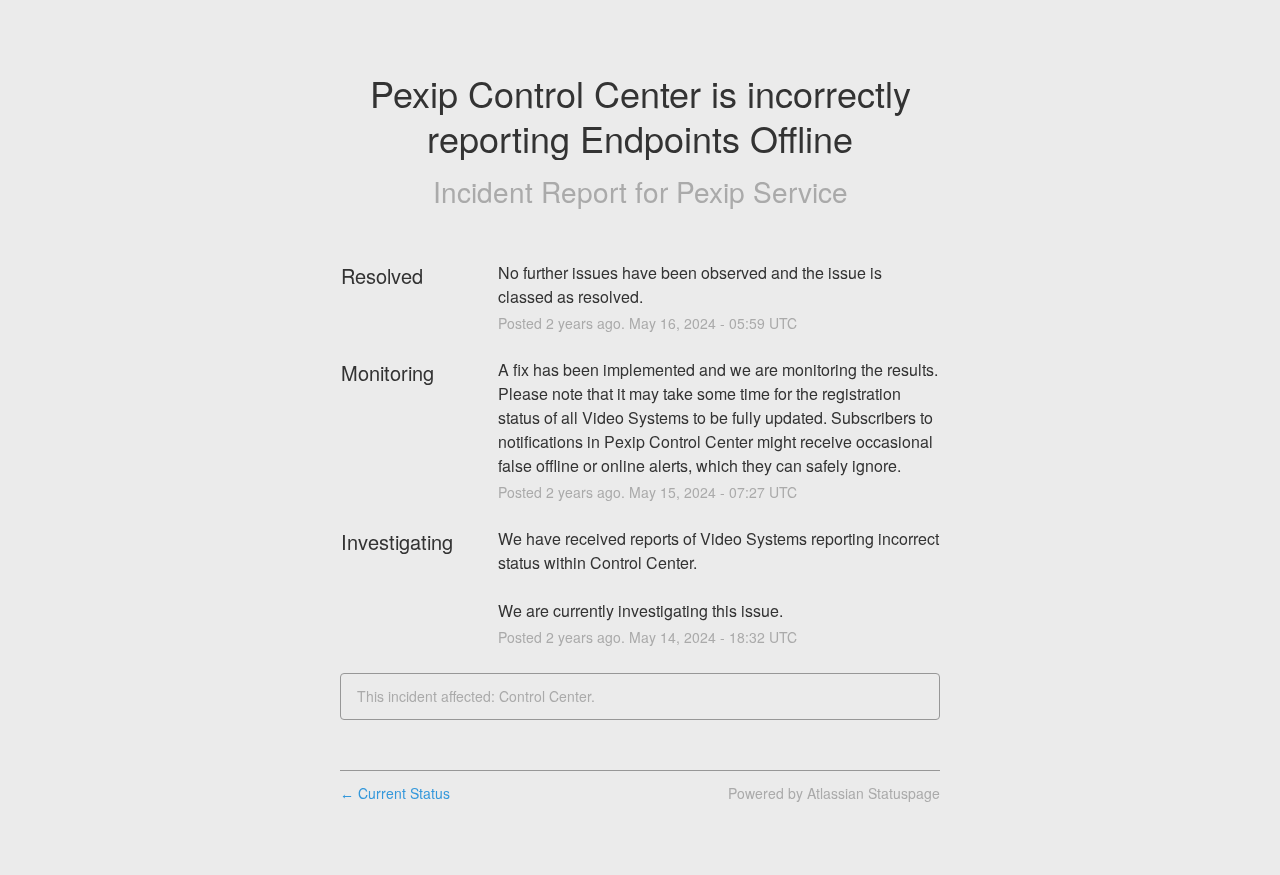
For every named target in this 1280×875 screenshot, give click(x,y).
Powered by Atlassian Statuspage (834, 793)
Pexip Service (762, 191)
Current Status (395, 793)
